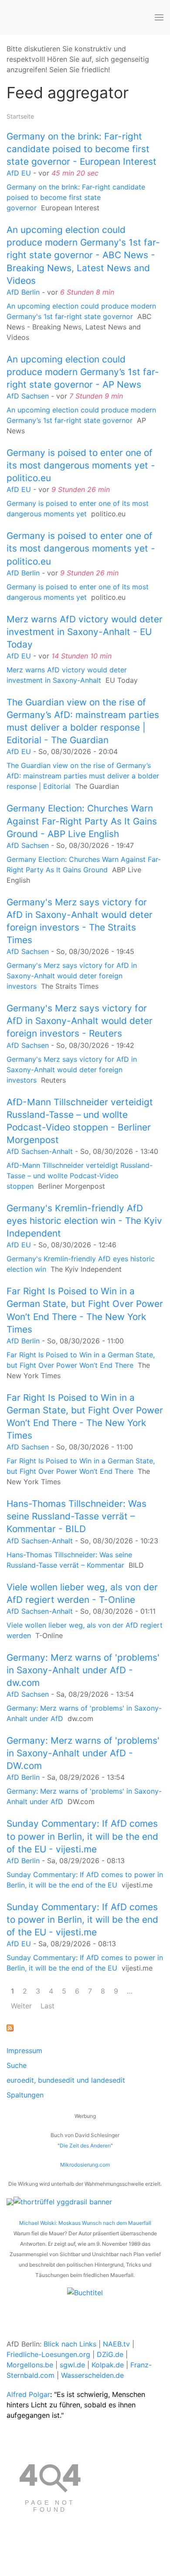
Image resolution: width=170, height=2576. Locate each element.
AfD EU (19, 173)
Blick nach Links (70, 2344)
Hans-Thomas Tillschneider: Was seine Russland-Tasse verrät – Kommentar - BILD (76, 1516)
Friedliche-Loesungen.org (48, 2354)
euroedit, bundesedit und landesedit (66, 2080)
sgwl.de (72, 2365)
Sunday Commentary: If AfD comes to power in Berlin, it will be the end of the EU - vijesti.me (82, 1836)
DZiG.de (110, 2354)
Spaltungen (25, 2095)
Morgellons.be (30, 2365)
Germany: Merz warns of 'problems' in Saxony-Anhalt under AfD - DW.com (83, 1753)
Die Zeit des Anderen (85, 2146)
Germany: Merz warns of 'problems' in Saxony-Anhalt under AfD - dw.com (83, 1670)
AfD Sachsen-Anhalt (40, 1151)
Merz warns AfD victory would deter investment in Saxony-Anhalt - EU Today (85, 632)
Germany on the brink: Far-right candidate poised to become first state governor (76, 197)
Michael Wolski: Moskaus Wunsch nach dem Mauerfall (85, 2223)
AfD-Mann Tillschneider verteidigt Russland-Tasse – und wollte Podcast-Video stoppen (80, 1176)
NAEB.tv (116, 2344)
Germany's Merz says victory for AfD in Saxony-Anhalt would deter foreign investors (72, 976)
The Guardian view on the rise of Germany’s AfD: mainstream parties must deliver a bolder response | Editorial (83, 776)
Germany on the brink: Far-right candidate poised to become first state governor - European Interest (82, 149)
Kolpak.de (108, 2365)
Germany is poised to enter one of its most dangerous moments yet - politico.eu (81, 465)
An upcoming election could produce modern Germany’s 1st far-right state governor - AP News (83, 372)
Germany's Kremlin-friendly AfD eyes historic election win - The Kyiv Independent (84, 1221)
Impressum (24, 2051)
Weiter (21, 2006)
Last (48, 2006)
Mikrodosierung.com (85, 2165)
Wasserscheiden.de (92, 2375)
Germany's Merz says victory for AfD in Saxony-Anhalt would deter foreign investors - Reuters (80, 1021)
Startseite (20, 116)
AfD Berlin (23, 292)
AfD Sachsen (28, 396)
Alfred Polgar (28, 2394)
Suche (17, 2065)
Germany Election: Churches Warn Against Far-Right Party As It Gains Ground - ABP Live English (82, 821)
